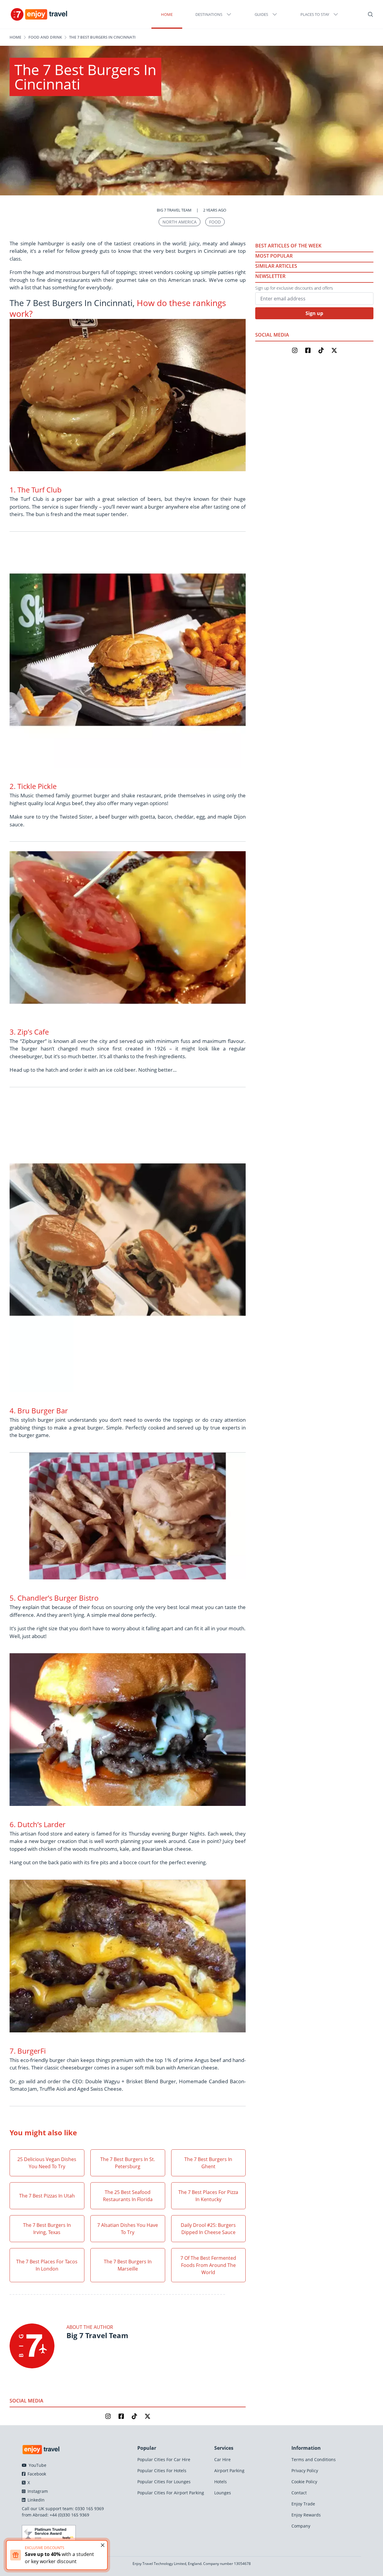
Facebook (36, 2474)
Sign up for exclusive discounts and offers (294, 288)
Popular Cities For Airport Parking (171, 2493)
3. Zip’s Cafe (29, 1032)
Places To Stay (315, 14)
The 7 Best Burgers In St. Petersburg (128, 2163)
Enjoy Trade (303, 2504)
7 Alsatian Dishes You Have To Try (128, 2229)
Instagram (37, 2491)
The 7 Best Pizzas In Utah (47, 2196)
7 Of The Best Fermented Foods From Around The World (208, 2265)
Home (167, 14)
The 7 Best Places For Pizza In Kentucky (208, 2196)
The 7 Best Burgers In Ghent (208, 2163)
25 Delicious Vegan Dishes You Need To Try (47, 2163)
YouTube (37, 2465)
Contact (299, 2493)
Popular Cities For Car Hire (164, 2459)
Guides (261, 14)
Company (301, 2526)
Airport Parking (229, 2471)
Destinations (209, 14)
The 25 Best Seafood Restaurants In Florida (128, 2196)
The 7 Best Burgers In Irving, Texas (47, 2229)
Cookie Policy (304, 2482)
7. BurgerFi (28, 2051)
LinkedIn (35, 2500)
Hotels (221, 2482)
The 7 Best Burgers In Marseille (128, 2265)
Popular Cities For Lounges (164, 2482)
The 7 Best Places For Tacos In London (47, 2265)
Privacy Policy (305, 2471)
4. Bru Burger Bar (39, 1411)
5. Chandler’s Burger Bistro (54, 1598)
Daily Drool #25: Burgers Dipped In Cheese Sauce (208, 2229)
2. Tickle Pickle (33, 786)
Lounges (223, 2493)
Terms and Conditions (314, 2459)
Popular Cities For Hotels (162, 2471)
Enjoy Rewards (306, 2515)
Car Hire (222, 2459)
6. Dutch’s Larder (38, 1824)
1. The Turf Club (36, 490)
